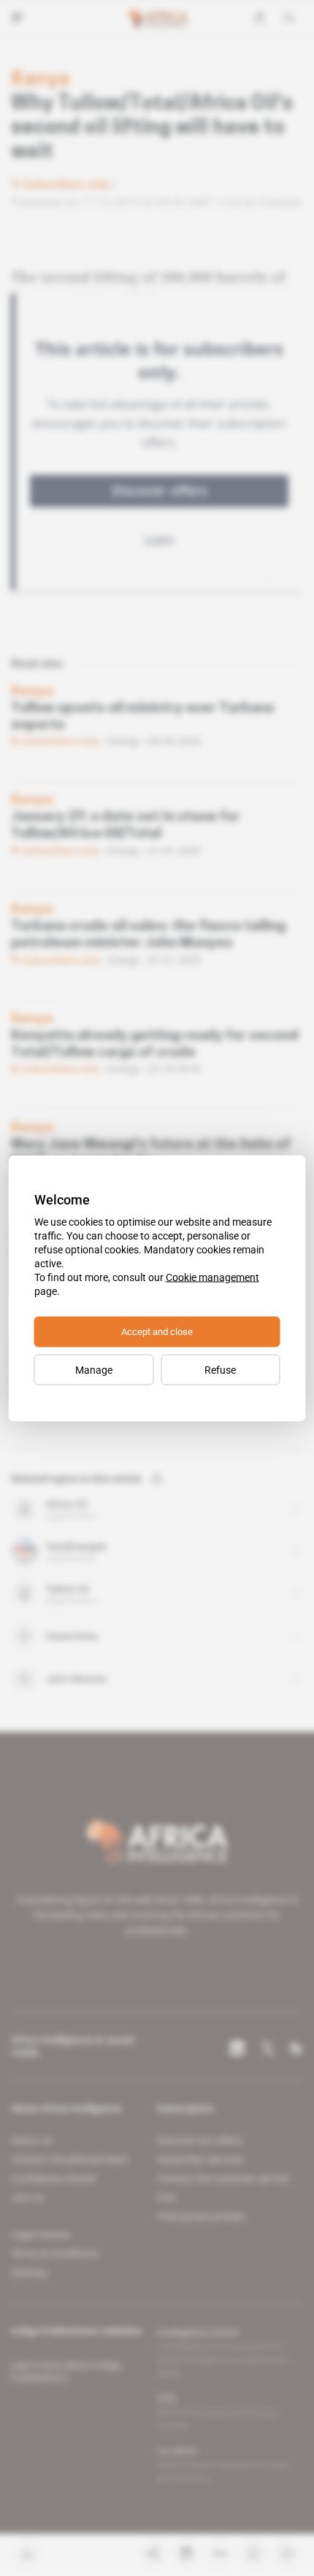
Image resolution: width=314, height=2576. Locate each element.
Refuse (220, 1369)
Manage (94, 1369)
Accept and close (157, 1331)
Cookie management (212, 1277)
